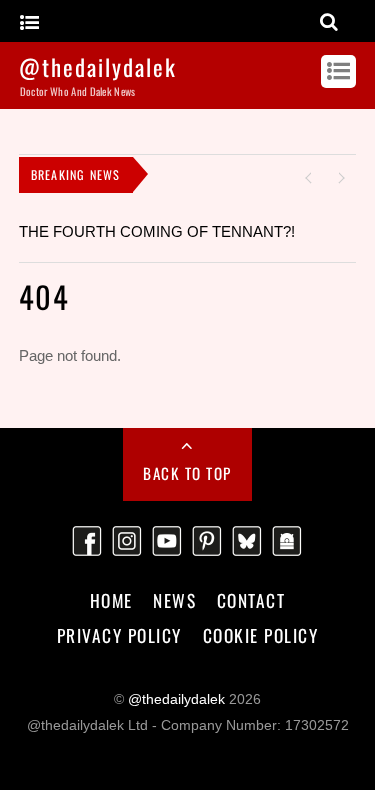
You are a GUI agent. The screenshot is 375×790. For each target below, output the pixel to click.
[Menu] (29, 23)
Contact (251, 600)
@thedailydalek (176, 699)
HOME (111, 600)
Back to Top (187, 473)
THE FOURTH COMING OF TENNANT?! (157, 231)
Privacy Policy (119, 635)
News (174, 600)
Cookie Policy (261, 635)
